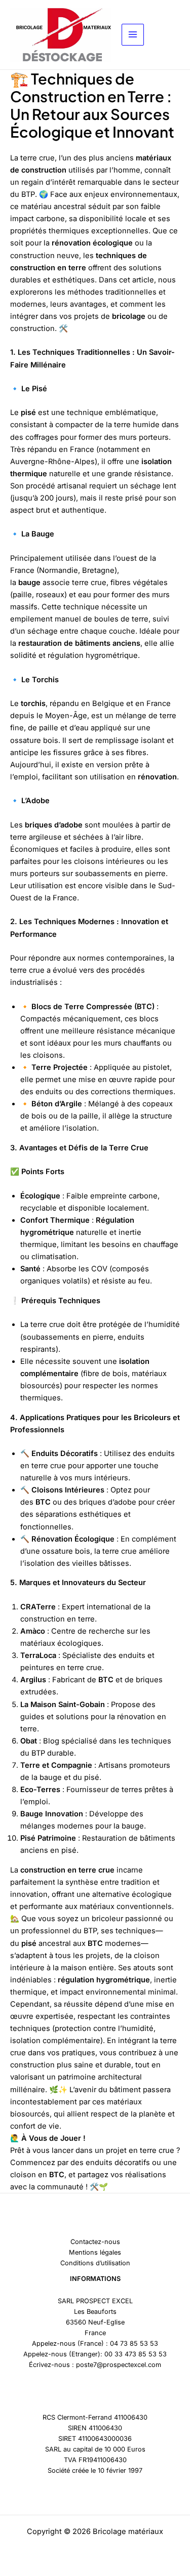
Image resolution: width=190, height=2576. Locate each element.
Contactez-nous (95, 2242)
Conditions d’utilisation (95, 2263)
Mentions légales (95, 2252)
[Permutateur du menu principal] (133, 35)
